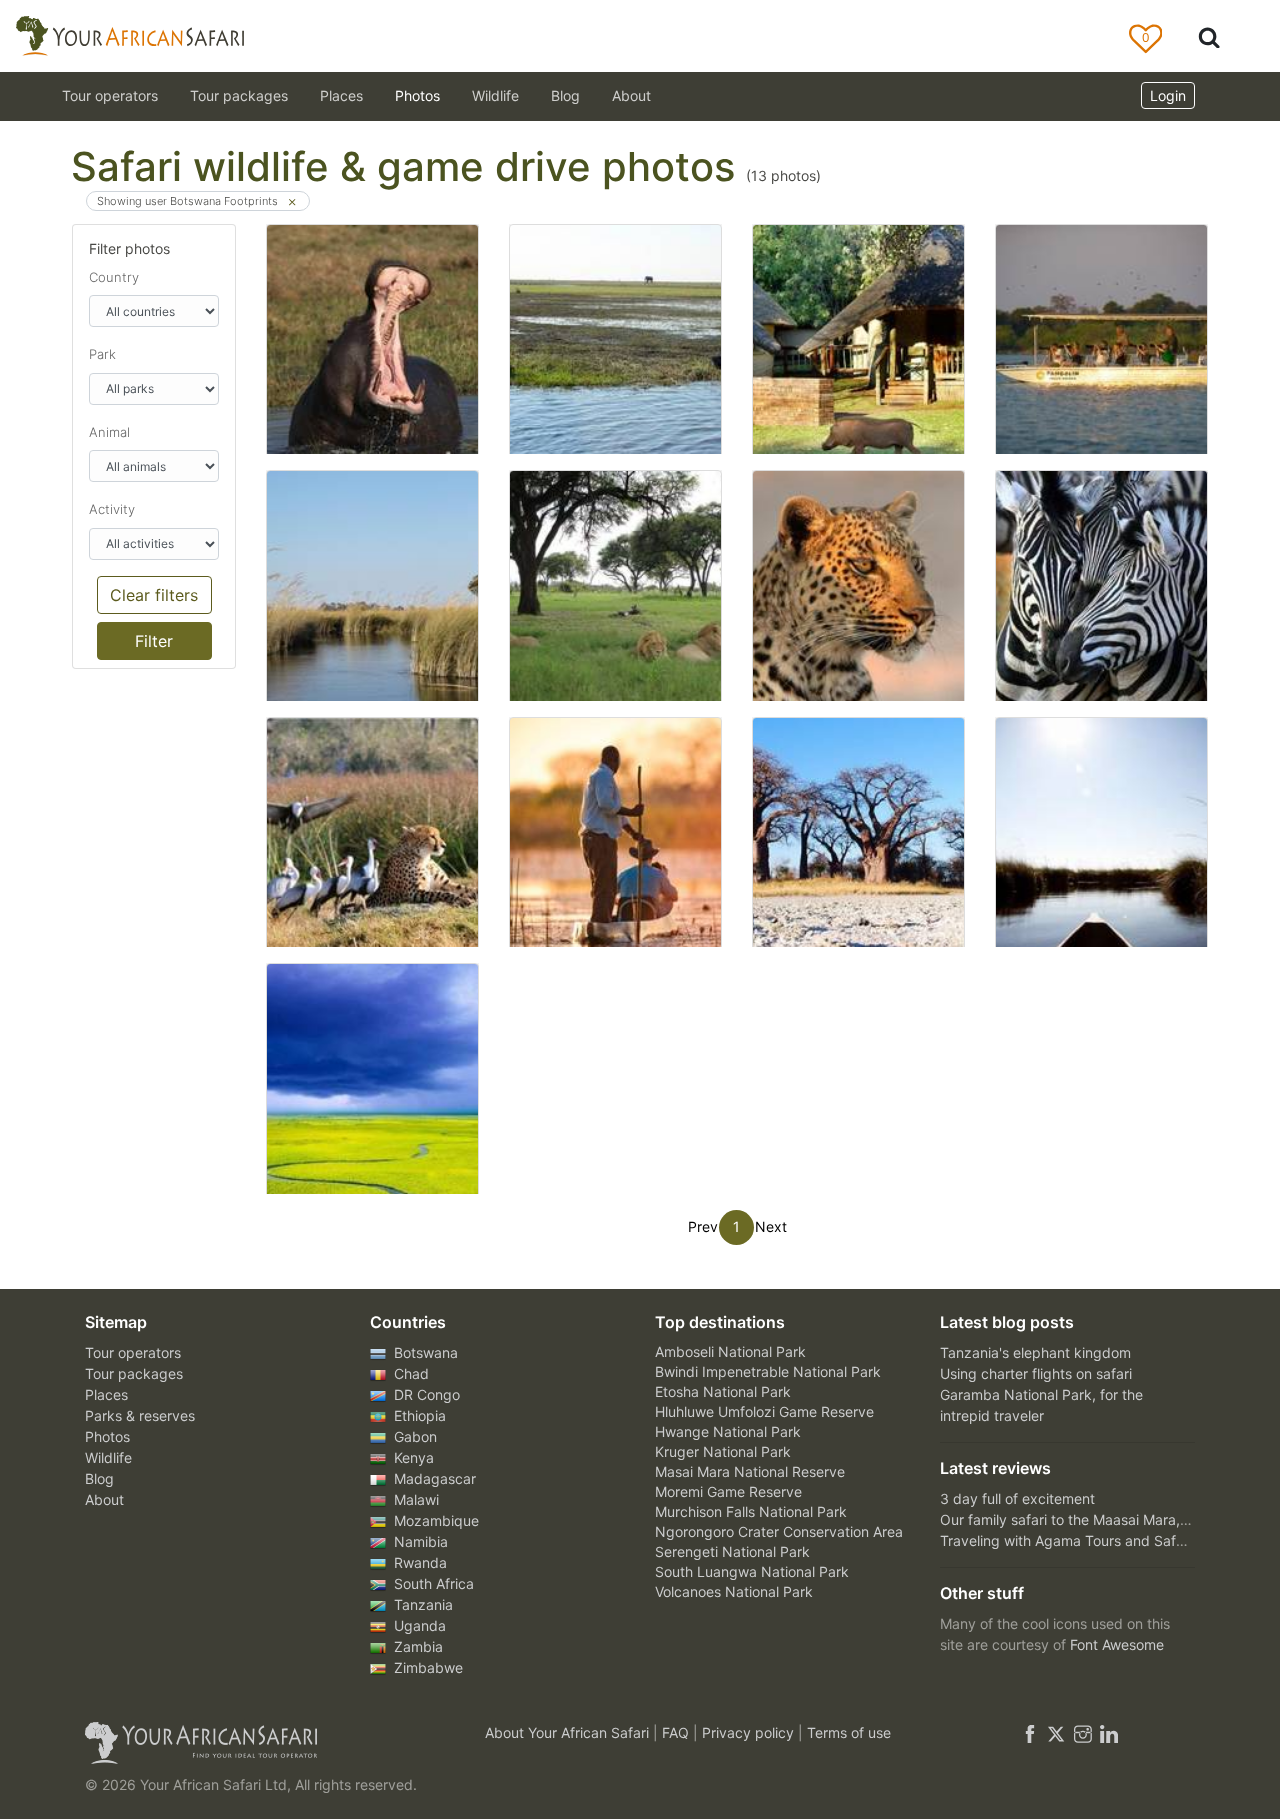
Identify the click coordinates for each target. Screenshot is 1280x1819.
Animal (109, 432)
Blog (565, 95)
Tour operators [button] (110, 95)
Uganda (418, 1625)
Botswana (424, 1352)
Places (106, 1394)
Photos (417, 95)
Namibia (419, 1541)
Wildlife (495, 95)
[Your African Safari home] (260, 1743)
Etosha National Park (723, 1391)
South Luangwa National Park (752, 1571)
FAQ (677, 1732)
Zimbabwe (426, 1667)
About (631, 95)
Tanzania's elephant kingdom (1035, 1352)
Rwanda (418, 1562)
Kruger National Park (723, 1451)
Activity (112, 509)
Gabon (413, 1436)
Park (102, 354)
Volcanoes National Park (734, 1591)
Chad (409, 1373)
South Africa (432, 1583)
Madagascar (433, 1478)
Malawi (414, 1499)
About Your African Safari (569, 1732)
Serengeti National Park (732, 1551)
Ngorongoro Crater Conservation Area (779, 1531)
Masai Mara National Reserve (750, 1471)
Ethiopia (418, 1415)
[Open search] (1209, 36)
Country (114, 277)
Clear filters (154, 595)
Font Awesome (1117, 1644)
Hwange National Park (728, 1431)
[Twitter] (1056, 1732)
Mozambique (434, 1520)
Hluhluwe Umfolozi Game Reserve (764, 1411)
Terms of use (849, 1732)
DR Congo (425, 1394)
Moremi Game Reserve (728, 1491)
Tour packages (134, 1373)
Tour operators (133, 1352)
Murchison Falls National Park (751, 1511)
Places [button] (341, 95)
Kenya (412, 1457)
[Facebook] (1030, 1732)
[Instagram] (1083, 1732)
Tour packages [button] (239, 95)
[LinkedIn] (1107, 1732)
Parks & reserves (140, 1415)
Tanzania (421, 1604)
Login (1168, 95)
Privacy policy (750, 1732)
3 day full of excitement (1017, 1498)
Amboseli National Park (730, 1351)
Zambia (416, 1646)
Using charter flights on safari (1036, 1373)
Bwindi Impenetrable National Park (768, 1371)
